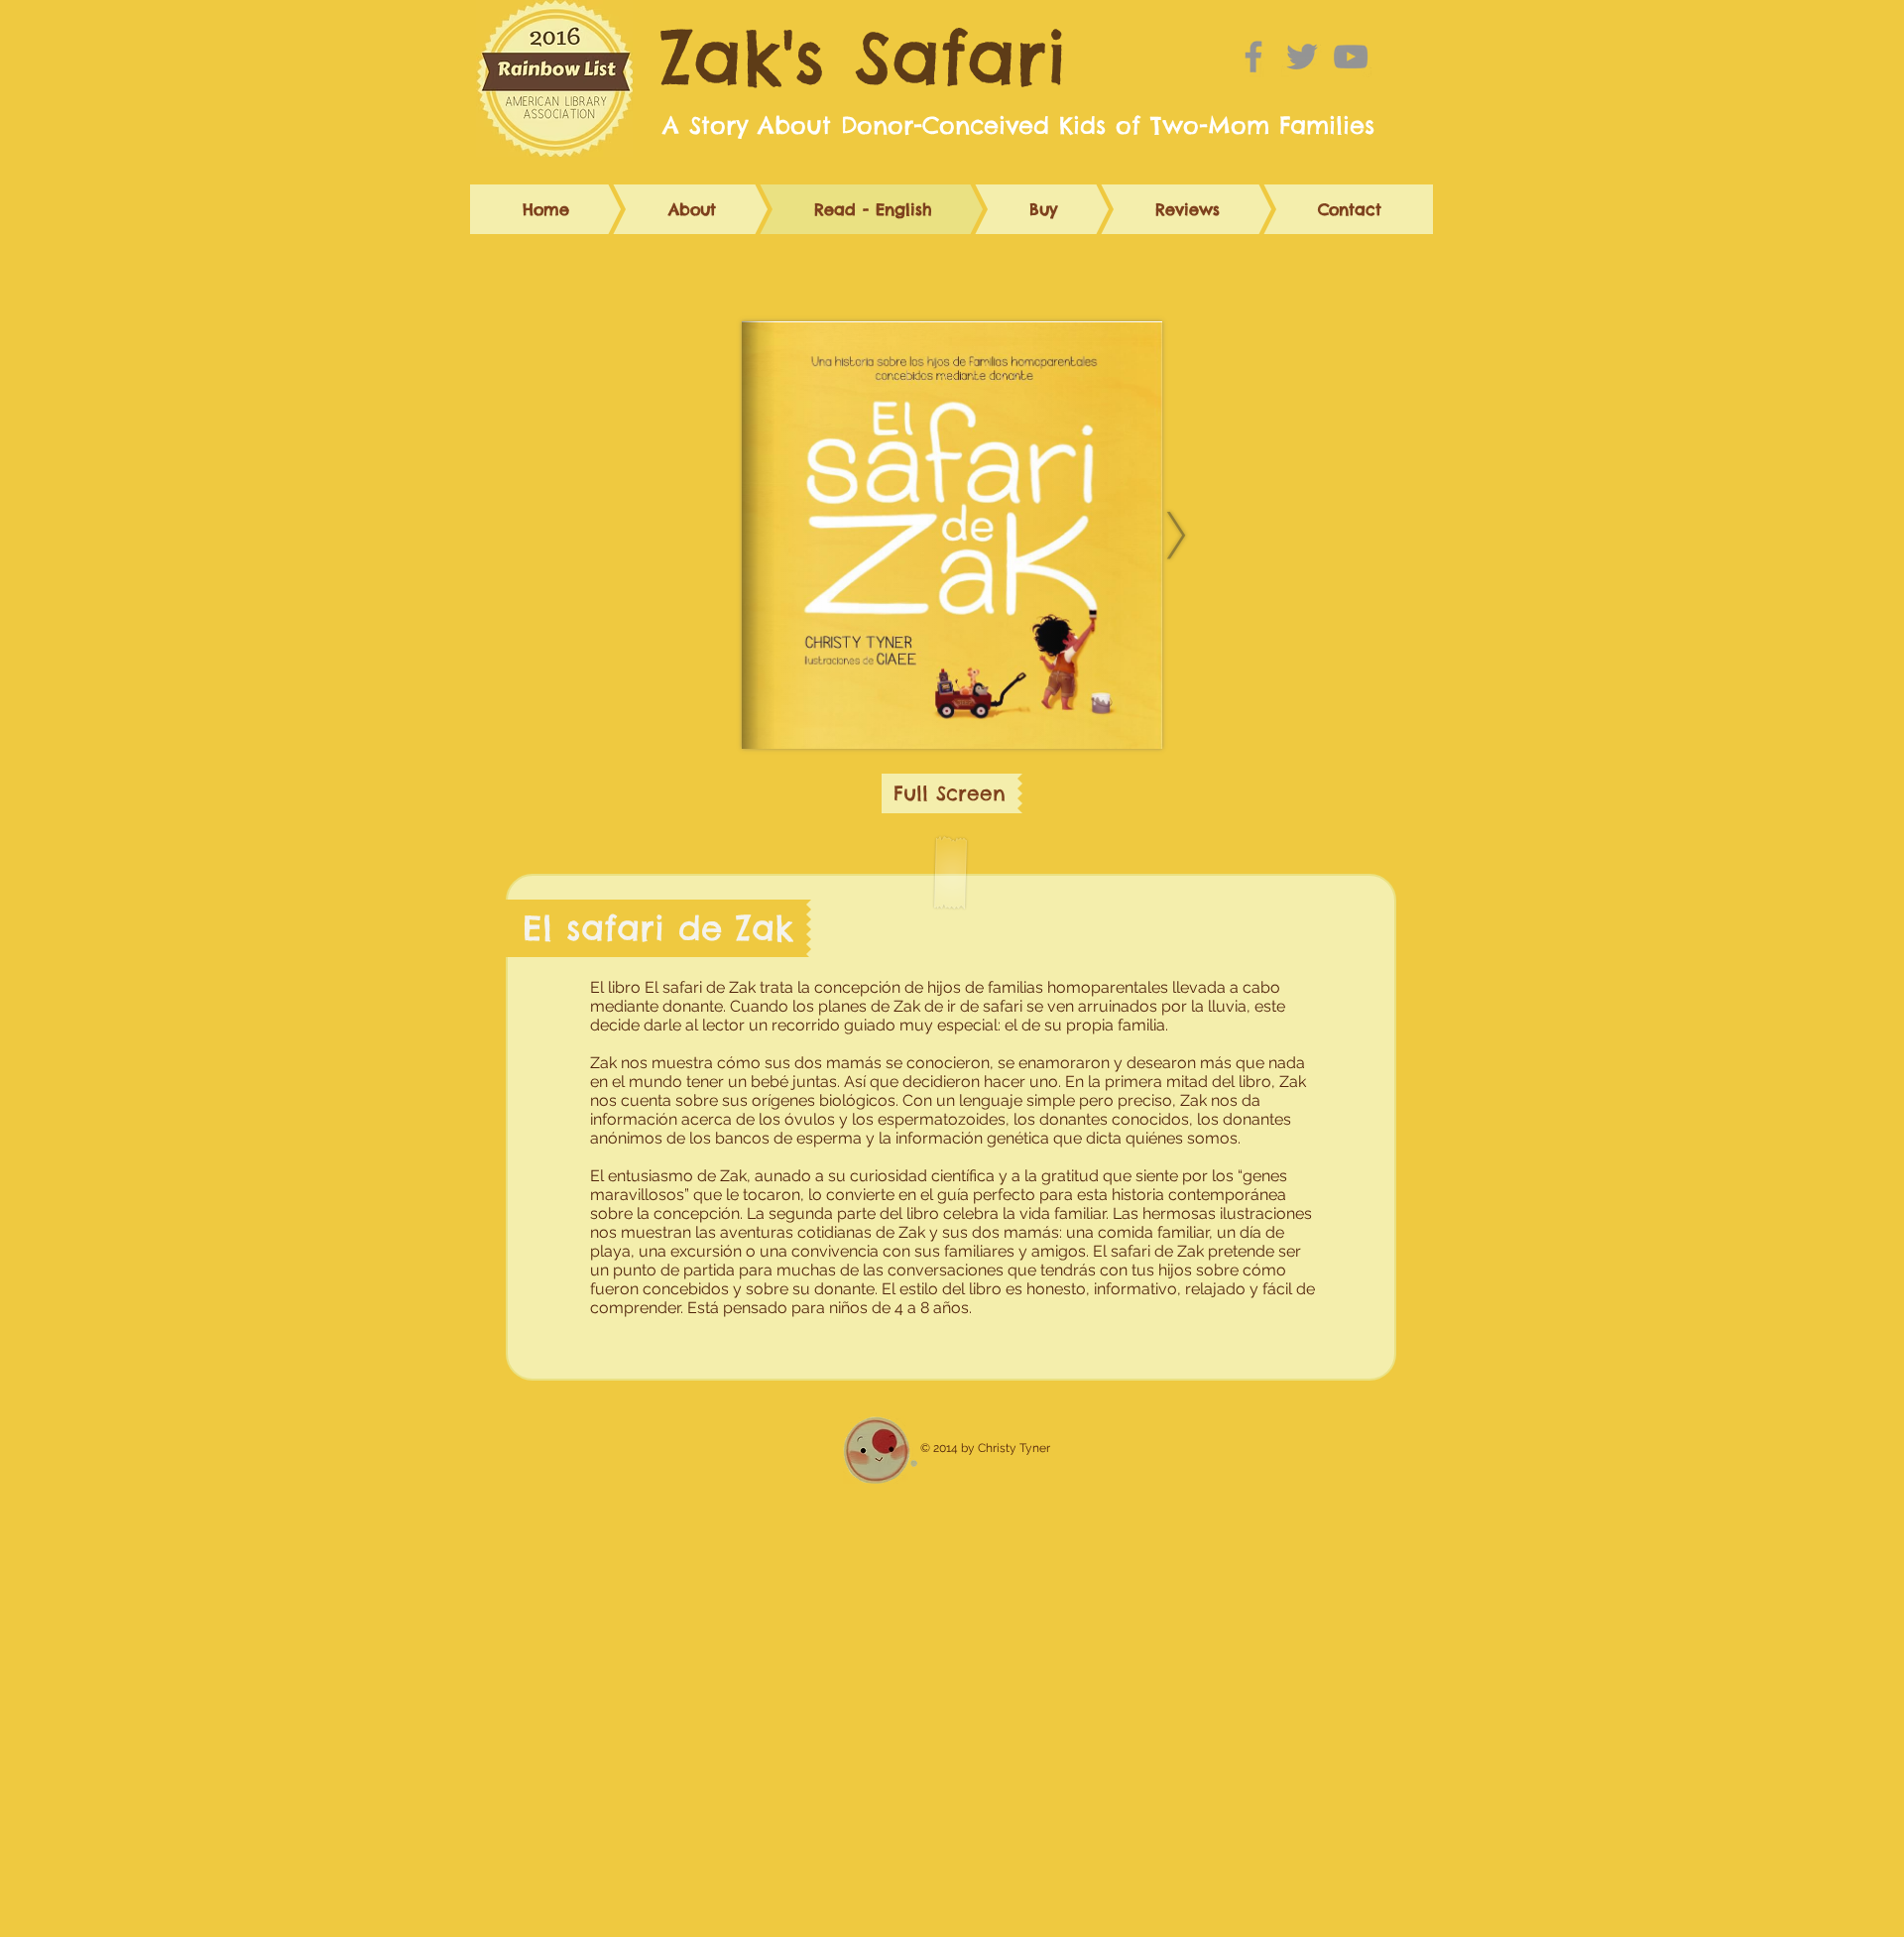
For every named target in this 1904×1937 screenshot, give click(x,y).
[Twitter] (1302, 57)
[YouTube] (1351, 57)
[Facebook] (1253, 57)
